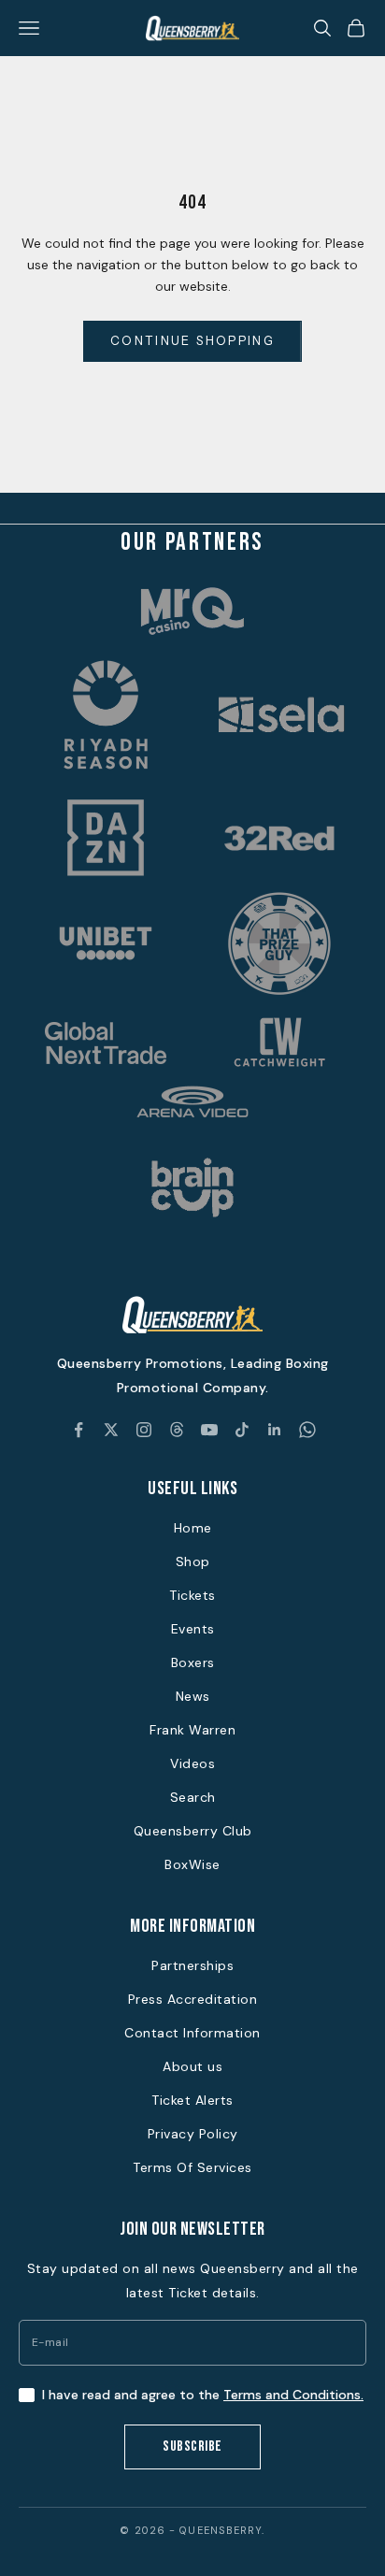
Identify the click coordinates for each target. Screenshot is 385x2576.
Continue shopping (192, 340)
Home (193, 1528)
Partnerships (192, 1965)
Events (193, 1629)
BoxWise (192, 1864)
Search (193, 1797)
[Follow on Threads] (177, 1430)
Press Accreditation (193, 1999)
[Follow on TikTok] (242, 1430)
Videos (192, 1763)
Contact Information (192, 2033)
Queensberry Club (193, 1831)
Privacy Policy (193, 2134)
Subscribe (192, 2446)
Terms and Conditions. (293, 2395)
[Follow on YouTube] (209, 1430)
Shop (193, 1561)
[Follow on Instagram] (144, 1430)
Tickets (192, 1595)
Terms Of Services (192, 2167)
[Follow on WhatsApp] (307, 1430)
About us (192, 2066)
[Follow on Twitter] (111, 1430)
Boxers (193, 1662)
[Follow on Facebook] (78, 1430)
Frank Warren (192, 1730)
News (193, 1696)
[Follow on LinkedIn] (275, 1430)
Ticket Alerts (192, 2100)
